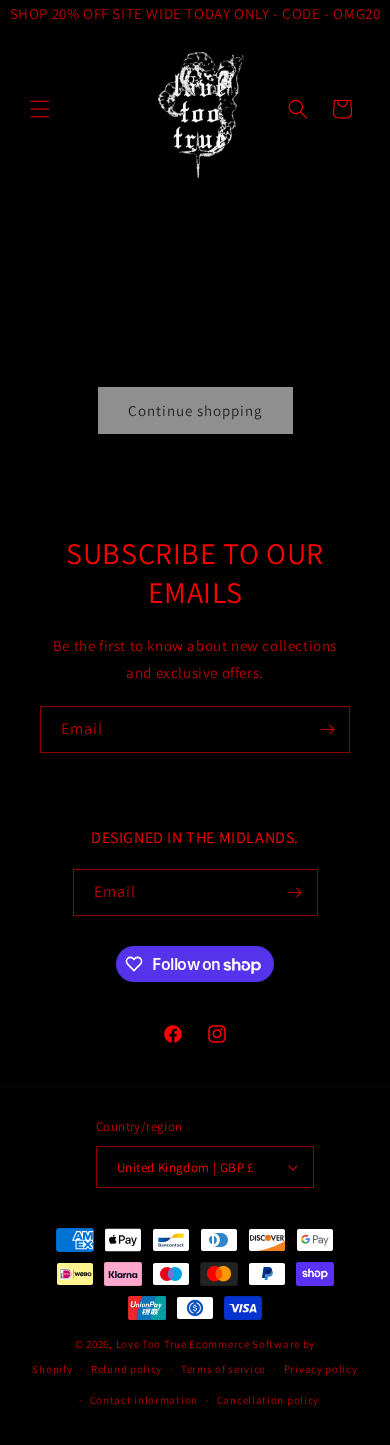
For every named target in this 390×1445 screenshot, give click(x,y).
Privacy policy (321, 1369)
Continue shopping (195, 410)
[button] (40, 109)
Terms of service (223, 1369)
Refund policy (126, 1369)
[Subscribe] (327, 729)
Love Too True (151, 1344)
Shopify (52, 1369)
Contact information (144, 1400)
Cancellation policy (268, 1400)
